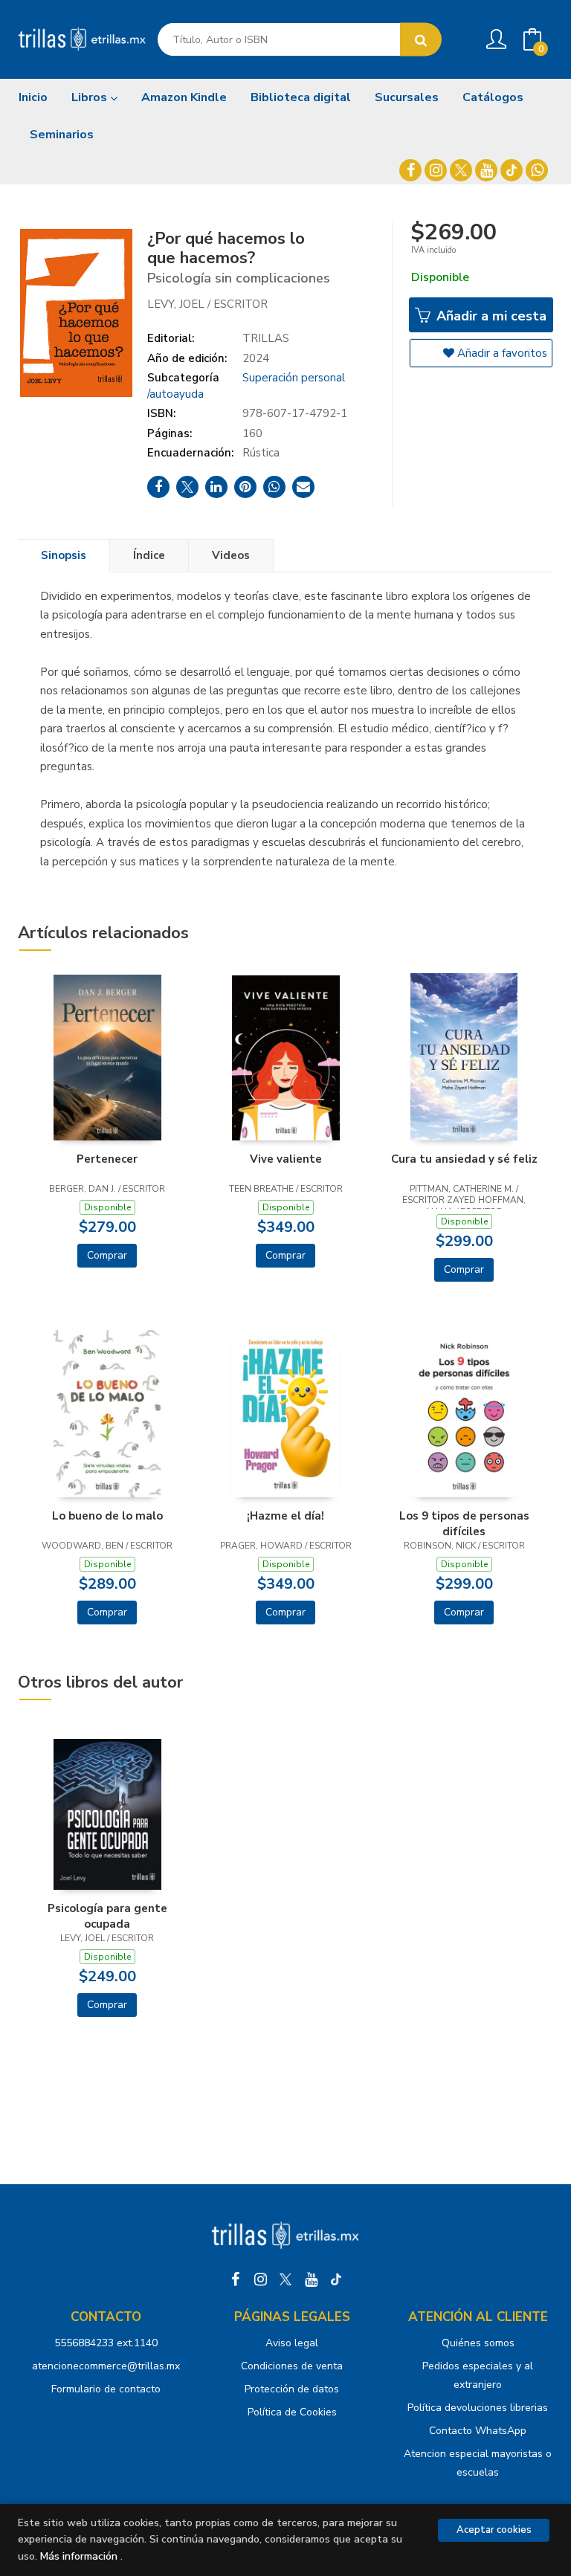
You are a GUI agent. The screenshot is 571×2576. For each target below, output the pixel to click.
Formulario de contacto (106, 2389)
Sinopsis (64, 555)
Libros (91, 97)
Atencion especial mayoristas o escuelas (478, 2463)
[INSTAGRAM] (436, 170)
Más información (79, 2556)
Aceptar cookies (494, 2530)
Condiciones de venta (292, 2366)
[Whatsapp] (537, 170)
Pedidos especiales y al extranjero (478, 2375)
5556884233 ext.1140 (106, 2343)
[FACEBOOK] (410, 170)
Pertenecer (107, 1159)
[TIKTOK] (512, 170)
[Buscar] (421, 40)
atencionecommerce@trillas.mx (106, 2366)
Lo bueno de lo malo (107, 1516)
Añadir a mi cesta (490, 316)
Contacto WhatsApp (478, 2431)
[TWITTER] (461, 170)
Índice (149, 555)
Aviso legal (292, 2343)
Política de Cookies (292, 2412)
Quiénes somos (478, 2343)
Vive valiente (286, 1159)
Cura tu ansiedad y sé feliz (464, 1159)
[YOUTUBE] (486, 170)
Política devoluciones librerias (478, 2408)
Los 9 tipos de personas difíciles (464, 1523)
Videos (231, 555)
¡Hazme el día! (285, 1516)
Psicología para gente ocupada (107, 1916)
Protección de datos (292, 2389)
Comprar (107, 1255)
